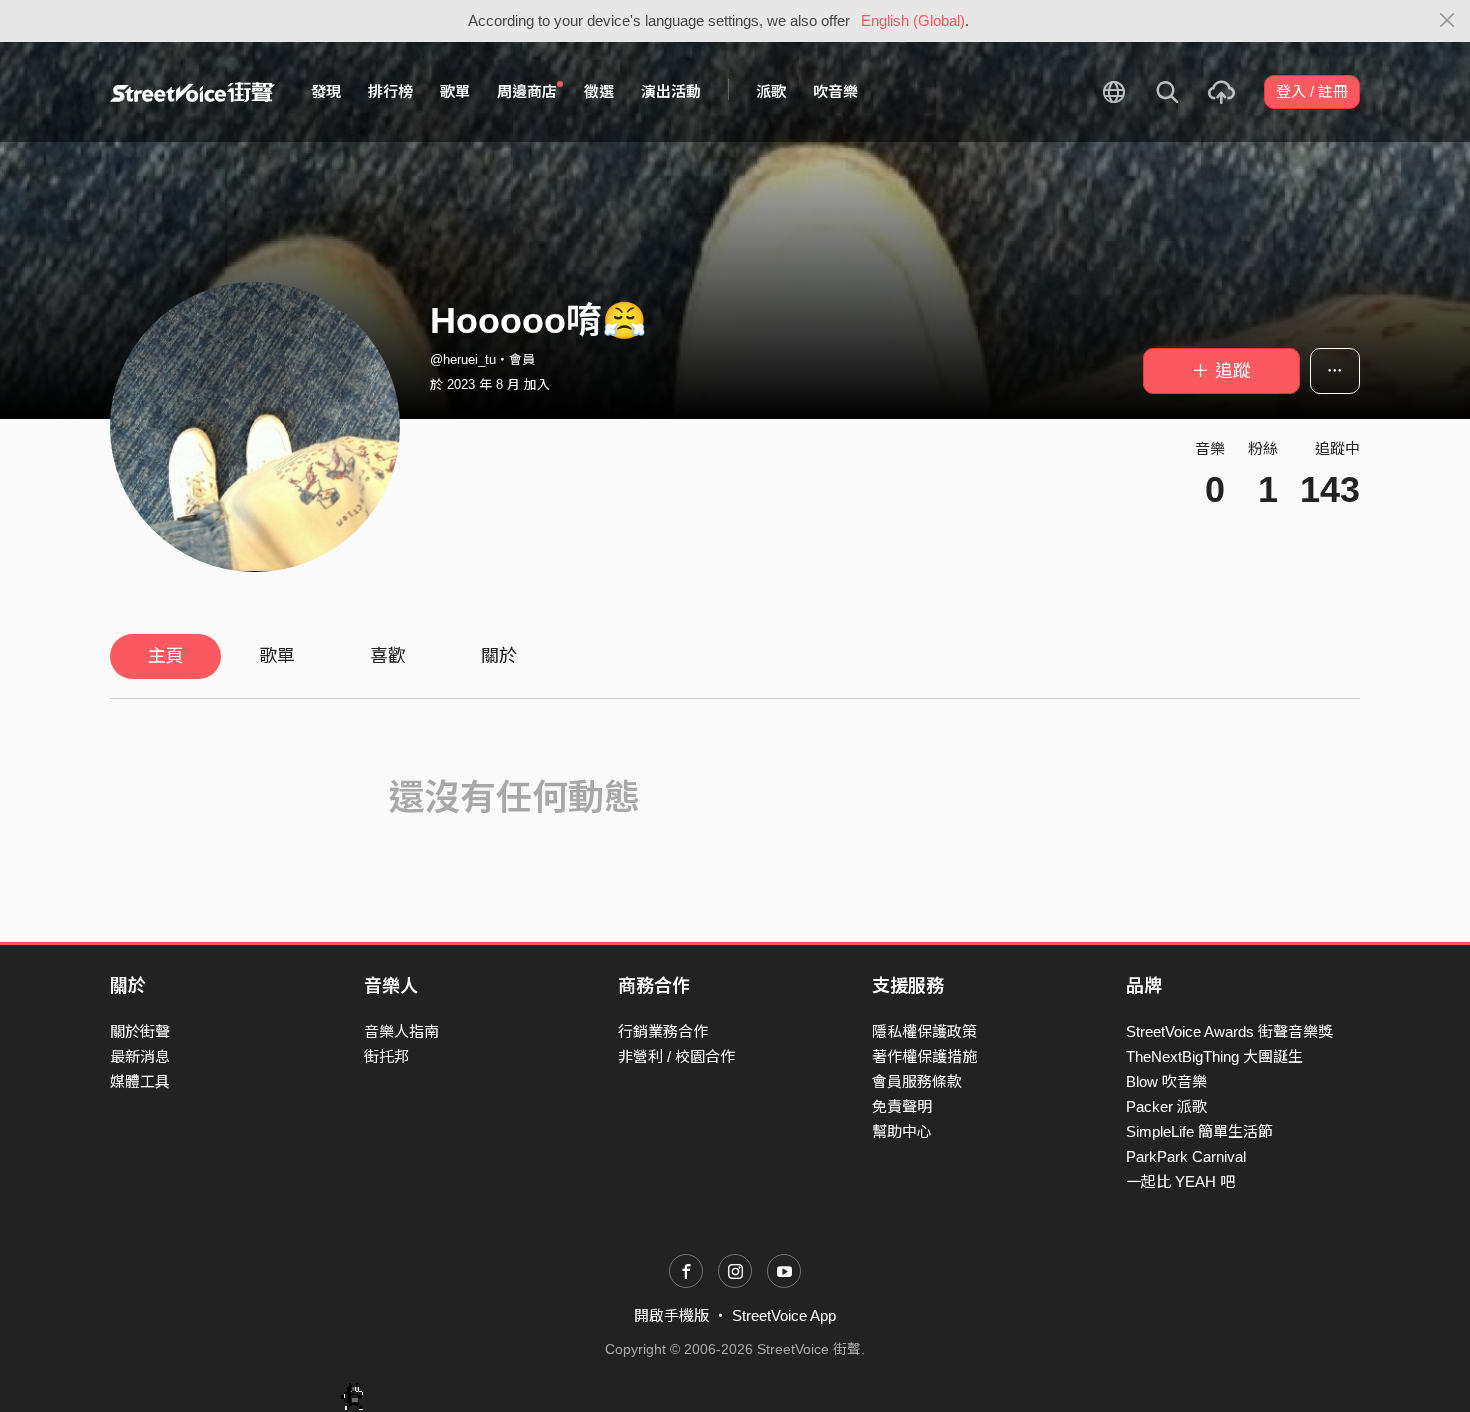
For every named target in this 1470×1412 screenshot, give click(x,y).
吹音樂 (835, 91)
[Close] (1447, 21)
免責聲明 (902, 1106)
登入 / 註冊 (1312, 91)
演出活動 (671, 91)
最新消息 (140, 1056)
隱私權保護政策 (924, 1031)
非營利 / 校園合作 (676, 1056)
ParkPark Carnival (1186, 1156)
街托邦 (386, 1056)
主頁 (166, 656)
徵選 (599, 91)
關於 (499, 656)
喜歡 (388, 656)
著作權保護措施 (924, 1056)
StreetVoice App (784, 1315)
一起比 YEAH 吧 (1180, 1181)
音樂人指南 (401, 1031)
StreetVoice (192, 92)
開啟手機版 (671, 1315)
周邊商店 (527, 91)
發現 (326, 91)
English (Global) (913, 20)
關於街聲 (140, 1031)
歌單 (455, 91)
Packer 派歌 (1166, 1106)
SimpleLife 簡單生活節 (1199, 1131)
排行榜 (390, 91)
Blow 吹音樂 (1166, 1081)
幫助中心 (902, 1131)
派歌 (771, 91)
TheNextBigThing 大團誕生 (1214, 1056)
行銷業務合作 (663, 1031)
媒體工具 (140, 1081)
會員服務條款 (917, 1081)
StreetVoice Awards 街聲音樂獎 (1229, 1031)
